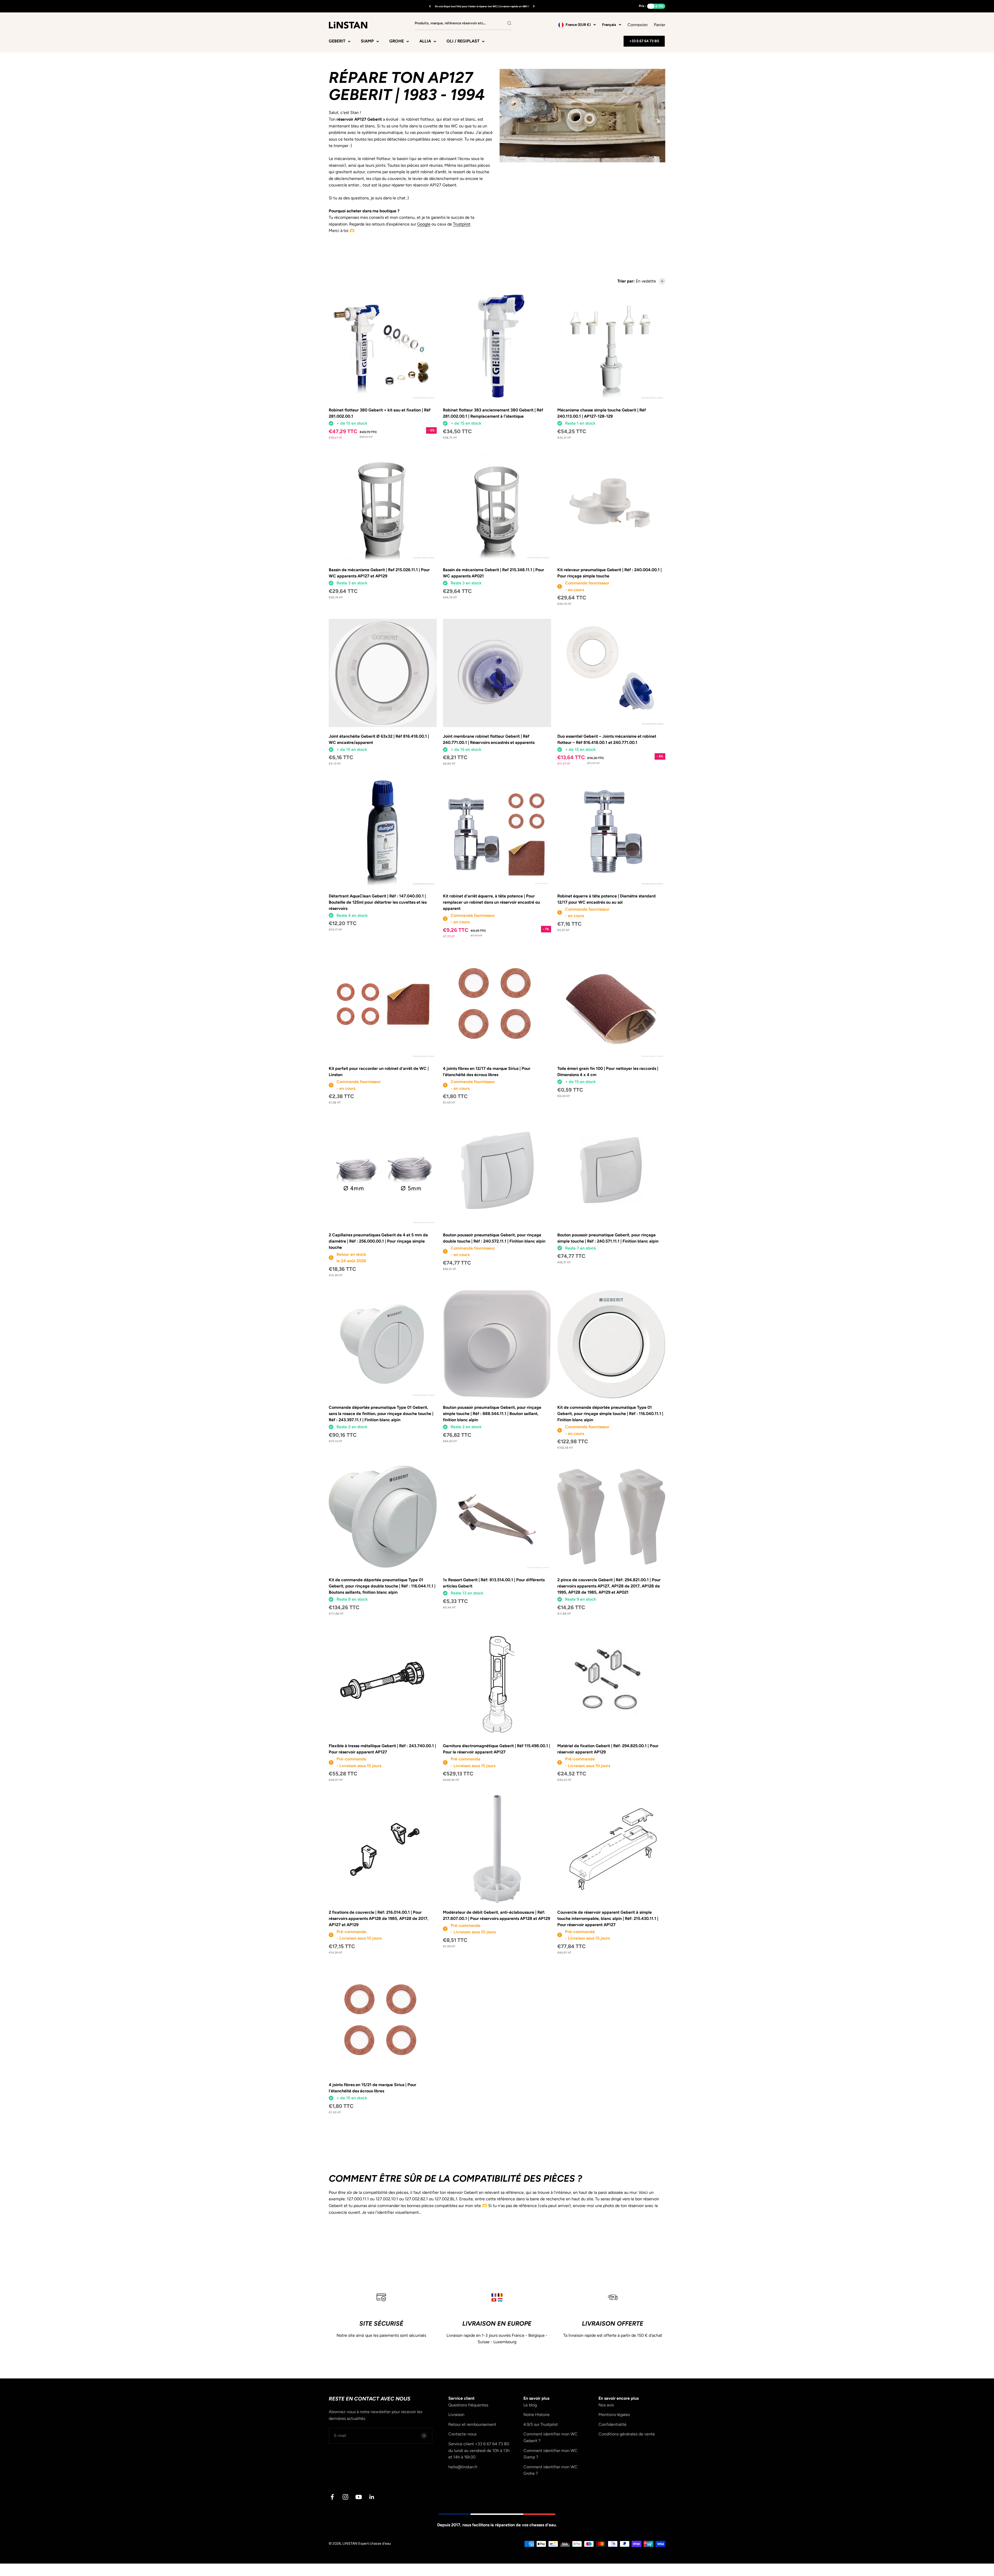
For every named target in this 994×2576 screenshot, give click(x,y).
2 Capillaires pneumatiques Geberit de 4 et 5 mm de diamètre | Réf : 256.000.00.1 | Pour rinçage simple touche (378, 1241)
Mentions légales (614, 2415)
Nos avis (606, 2405)
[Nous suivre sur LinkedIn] (372, 2497)
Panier (660, 24)
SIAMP (367, 41)
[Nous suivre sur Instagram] (345, 2497)
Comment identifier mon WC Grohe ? (550, 2470)
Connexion (638, 25)
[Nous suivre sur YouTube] (359, 2497)
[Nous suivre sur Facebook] (332, 2497)
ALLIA (425, 41)
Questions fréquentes (468, 2405)
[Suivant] (534, 6)
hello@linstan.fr (463, 2467)
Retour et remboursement (472, 2424)
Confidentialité (612, 2424)
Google (424, 224)
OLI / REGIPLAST (463, 41)
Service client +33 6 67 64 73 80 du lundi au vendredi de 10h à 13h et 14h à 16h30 (479, 2450)
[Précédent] (430, 6)
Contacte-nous (462, 2434)
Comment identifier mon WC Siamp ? (550, 2454)
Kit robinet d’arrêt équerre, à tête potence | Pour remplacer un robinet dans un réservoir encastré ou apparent (491, 902)
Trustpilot (462, 224)
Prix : (642, 6)
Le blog (530, 2405)
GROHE (397, 41)
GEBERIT (337, 41)
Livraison (456, 2415)
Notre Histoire (536, 2415)
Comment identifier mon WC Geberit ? (550, 2437)
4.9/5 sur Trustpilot (541, 2424)
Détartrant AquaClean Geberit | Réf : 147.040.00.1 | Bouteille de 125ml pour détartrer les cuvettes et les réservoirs (378, 902)
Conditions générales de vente (627, 2434)
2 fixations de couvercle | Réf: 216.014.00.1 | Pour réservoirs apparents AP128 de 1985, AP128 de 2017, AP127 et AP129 (379, 1918)
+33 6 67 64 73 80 (644, 41)
